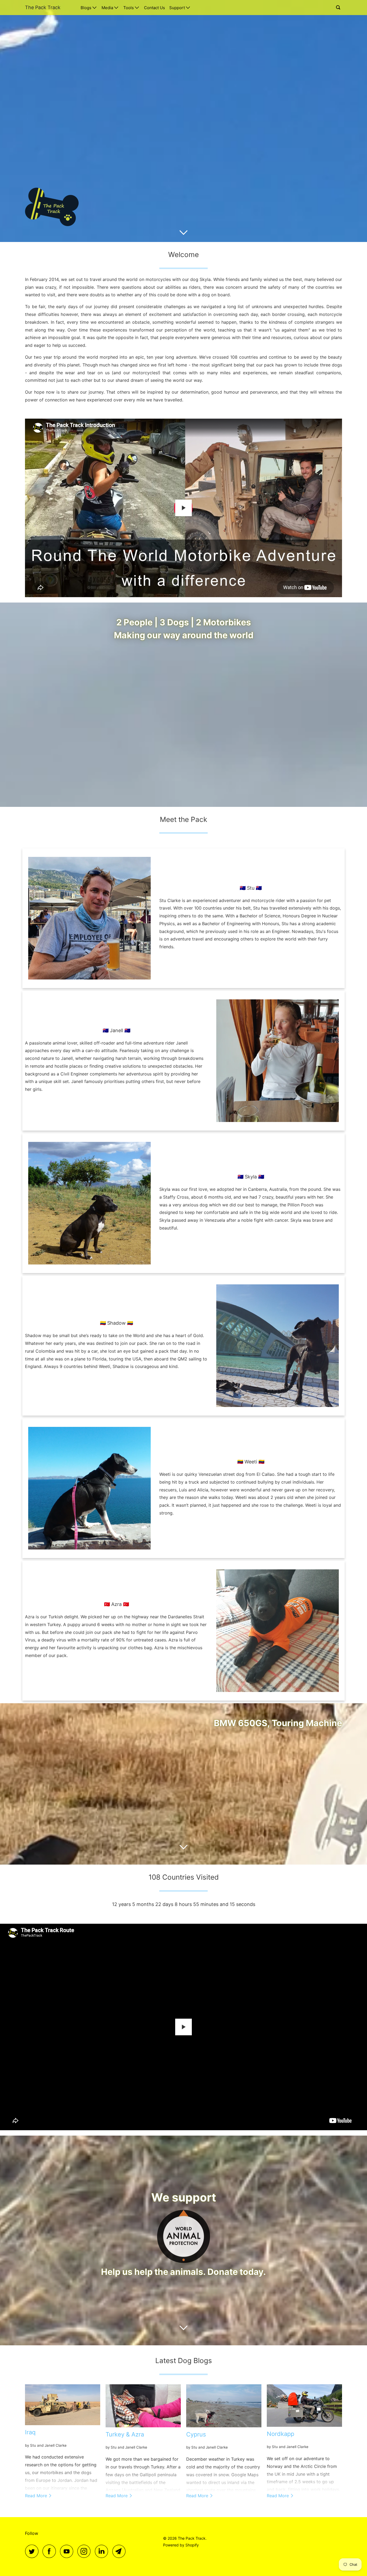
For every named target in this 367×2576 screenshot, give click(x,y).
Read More (37, 2496)
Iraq (30, 2432)
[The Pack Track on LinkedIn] (103, 2551)
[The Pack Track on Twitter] (33, 2551)
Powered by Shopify (181, 2545)
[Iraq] (63, 2405)
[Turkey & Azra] (143, 2406)
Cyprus (196, 2434)
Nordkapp (280, 2434)
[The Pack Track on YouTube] (68, 2551)
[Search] (339, 8)
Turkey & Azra (125, 2434)
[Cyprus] (224, 2406)
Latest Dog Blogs (184, 2361)
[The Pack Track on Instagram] (85, 2551)
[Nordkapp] (304, 2406)
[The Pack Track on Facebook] (51, 2551)
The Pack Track (43, 7)
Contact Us (154, 8)
